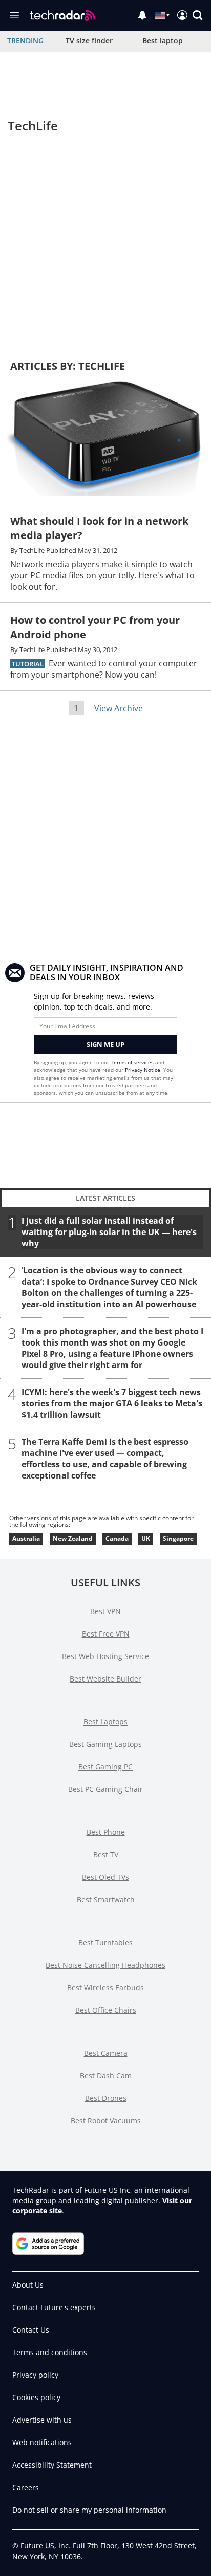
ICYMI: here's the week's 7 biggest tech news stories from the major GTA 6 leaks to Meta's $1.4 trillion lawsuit (112, 1403)
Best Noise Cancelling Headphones (105, 1965)
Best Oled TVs (105, 1877)
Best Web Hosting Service (105, 1656)
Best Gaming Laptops (105, 1744)
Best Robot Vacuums (106, 2121)
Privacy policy (35, 2375)
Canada (117, 1539)
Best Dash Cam (106, 2076)
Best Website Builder (105, 1679)
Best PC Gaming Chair (105, 1789)
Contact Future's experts (54, 2307)
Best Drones (106, 2098)
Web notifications (42, 2442)
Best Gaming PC (105, 1767)
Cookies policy (36, 2397)
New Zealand (73, 1539)
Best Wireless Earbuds (105, 1988)
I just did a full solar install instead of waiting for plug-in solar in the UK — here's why (109, 1231)
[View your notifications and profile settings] (142, 15)
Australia (26, 1539)
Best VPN (105, 1611)
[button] (198, 15)
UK (146, 1539)
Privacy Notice (143, 1070)
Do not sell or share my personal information (89, 2510)
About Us (28, 2285)
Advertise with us (42, 2420)
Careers (26, 2487)
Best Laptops (105, 1722)
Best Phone (106, 1832)
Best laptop (163, 41)
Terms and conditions (50, 2352)
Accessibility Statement (52, 2465)
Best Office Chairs (106, 2010)
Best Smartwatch (106, 1900)
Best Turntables (105, 1943)
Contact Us (31, 2330)
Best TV (106, 1855)
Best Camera (106, 2053)
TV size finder (89, 41)
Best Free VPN (106, 1634)
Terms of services (133, 1062)
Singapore (178, 1539)
